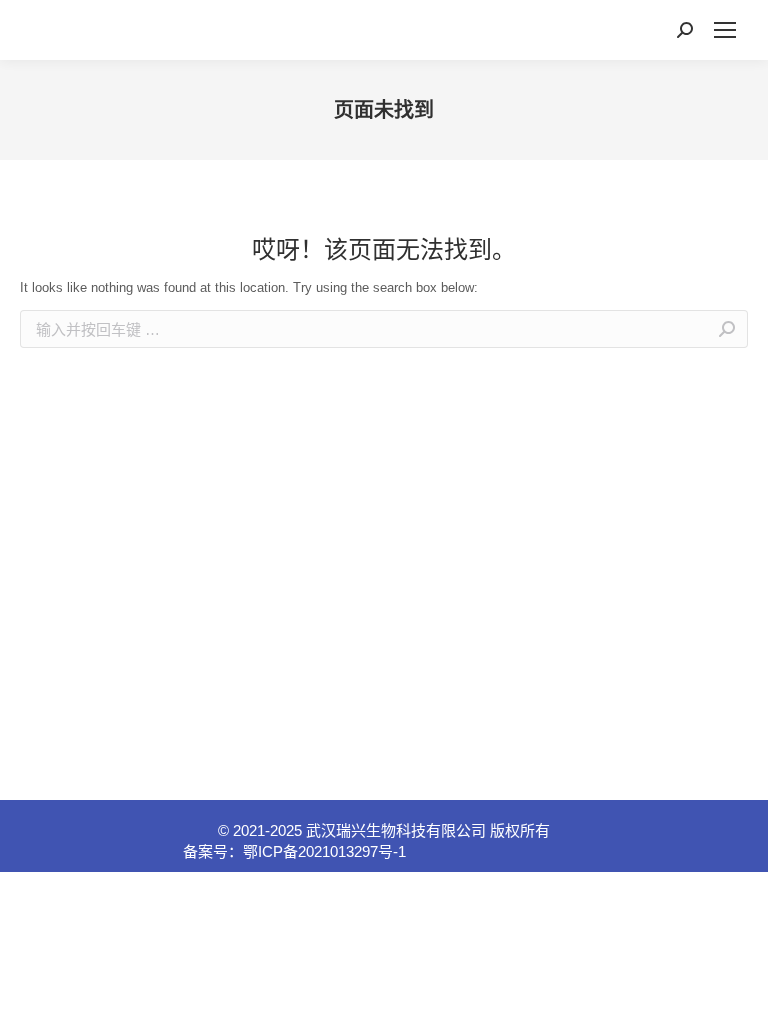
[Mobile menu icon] (725, 30)
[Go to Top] (738, 994)
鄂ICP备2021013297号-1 (324, 851)
